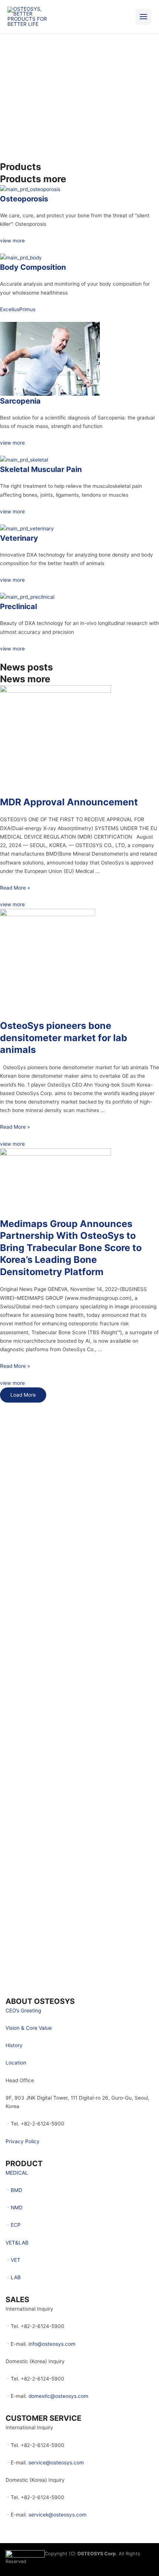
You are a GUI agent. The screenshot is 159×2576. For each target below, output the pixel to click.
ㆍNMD (14, 2208)
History (14, 2045)
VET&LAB (17, 2243)
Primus (27, 309)
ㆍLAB (13, 2277)
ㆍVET (13, 2260)
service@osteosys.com (56, 2463)
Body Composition (33, 267)
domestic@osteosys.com (58, 2396)
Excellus (10, 309)
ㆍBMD (14, 2190)
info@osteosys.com (52, 2344)
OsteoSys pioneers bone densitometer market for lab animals (64, 1038)
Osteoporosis (24, 199)
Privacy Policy (23, 2141)
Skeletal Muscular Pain (41, 469)
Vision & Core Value (29, 2028)
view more (12, 241)
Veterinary (19, 538)
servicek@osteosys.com (57, 2515)
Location (16, 2063)
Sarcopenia (20, 401)
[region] (79, 80)
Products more (33, 179)
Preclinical (18, 606)
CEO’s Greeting (23, 2011)
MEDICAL (17, 2173)
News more (25, 679)
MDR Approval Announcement (69, 802)
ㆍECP (13, 2225)
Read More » (15, 888)
